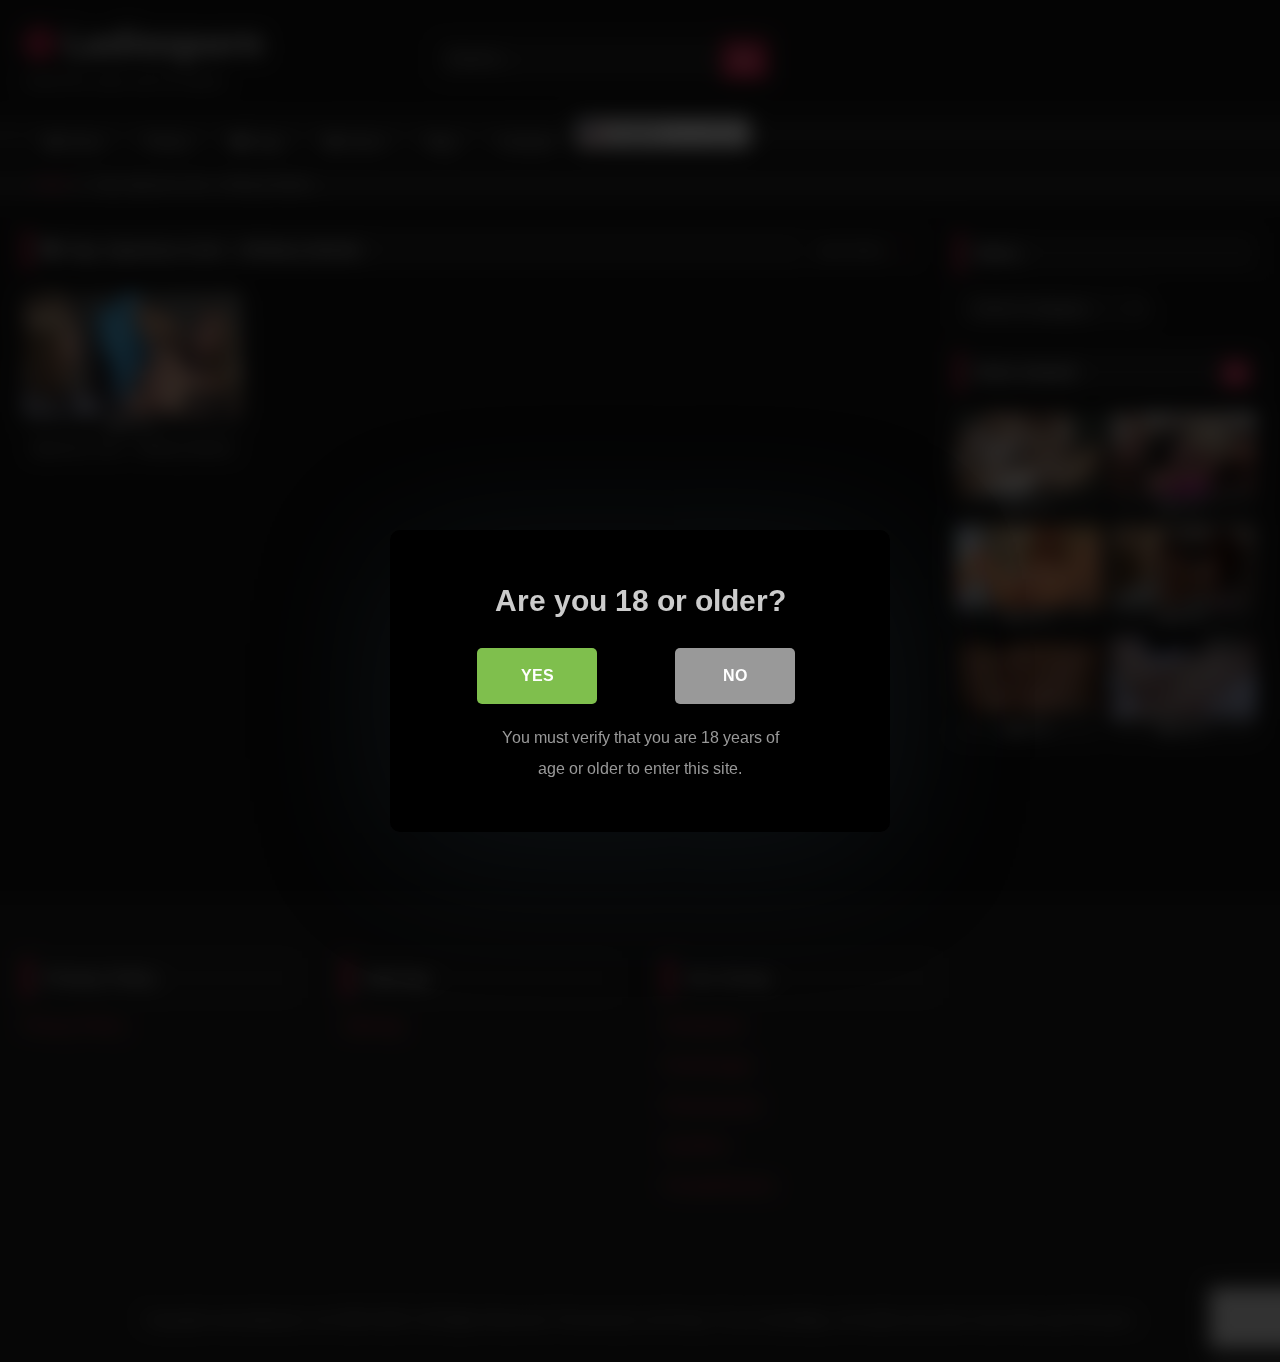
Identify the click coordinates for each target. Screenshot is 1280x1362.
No (735, 675)
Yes (537, 675)
